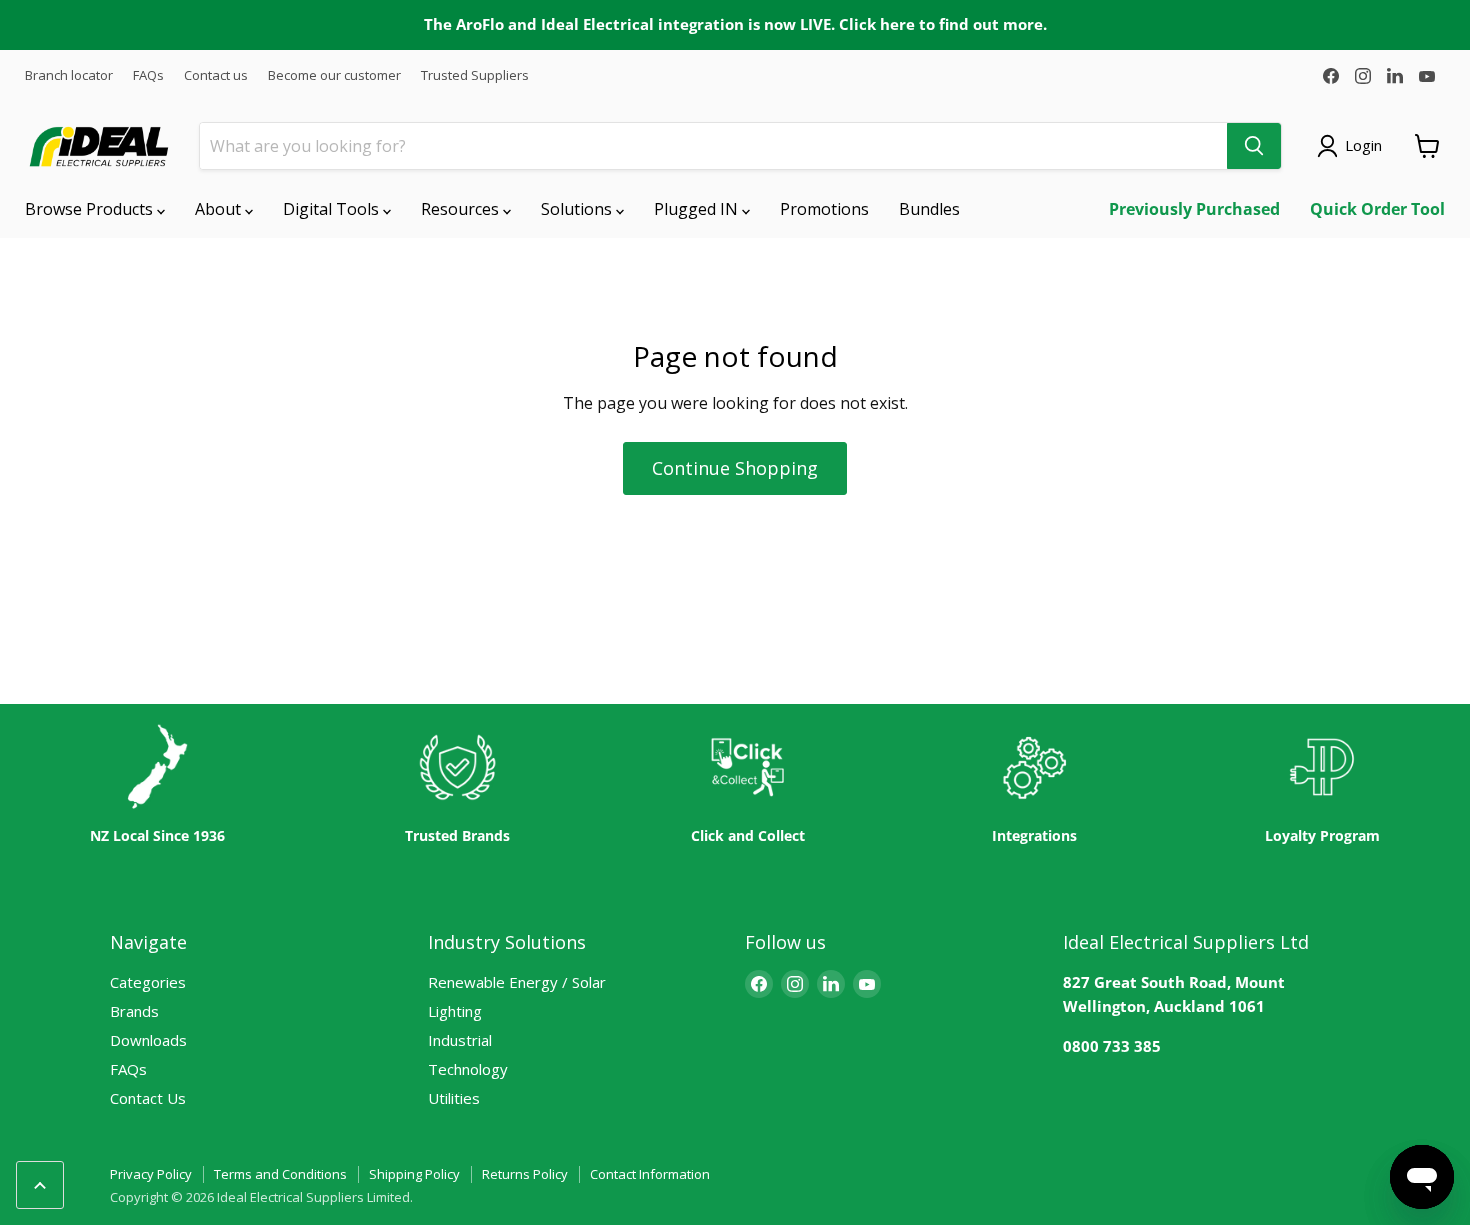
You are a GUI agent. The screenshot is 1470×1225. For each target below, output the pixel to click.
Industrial (460, 1040)
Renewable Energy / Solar (517, 982)
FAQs (148, 75)
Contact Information (650, 1174)
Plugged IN (698, 209)
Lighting (455, 1011)
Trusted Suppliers (475, 75)
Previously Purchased (1194, 209)
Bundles (929, 209)
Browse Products (91, 209)
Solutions (578, 209)
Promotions (824, 209)
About (220, 209)
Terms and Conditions (280, 1174)
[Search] (1254, 146)
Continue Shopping (735, 468)
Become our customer (334, 75)
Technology (468, 1069)
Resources (462, 209)
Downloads (148, 1040)
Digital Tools (333, 209)
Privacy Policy (151, 1174)
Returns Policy (525, 1174)
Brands (134, 1011)
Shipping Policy (414, 1174)
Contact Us (148, 1098)
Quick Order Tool (1377, 209)
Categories (148, 982)
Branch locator (69, 75)
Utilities (454, 1098)
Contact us (216, 75)
